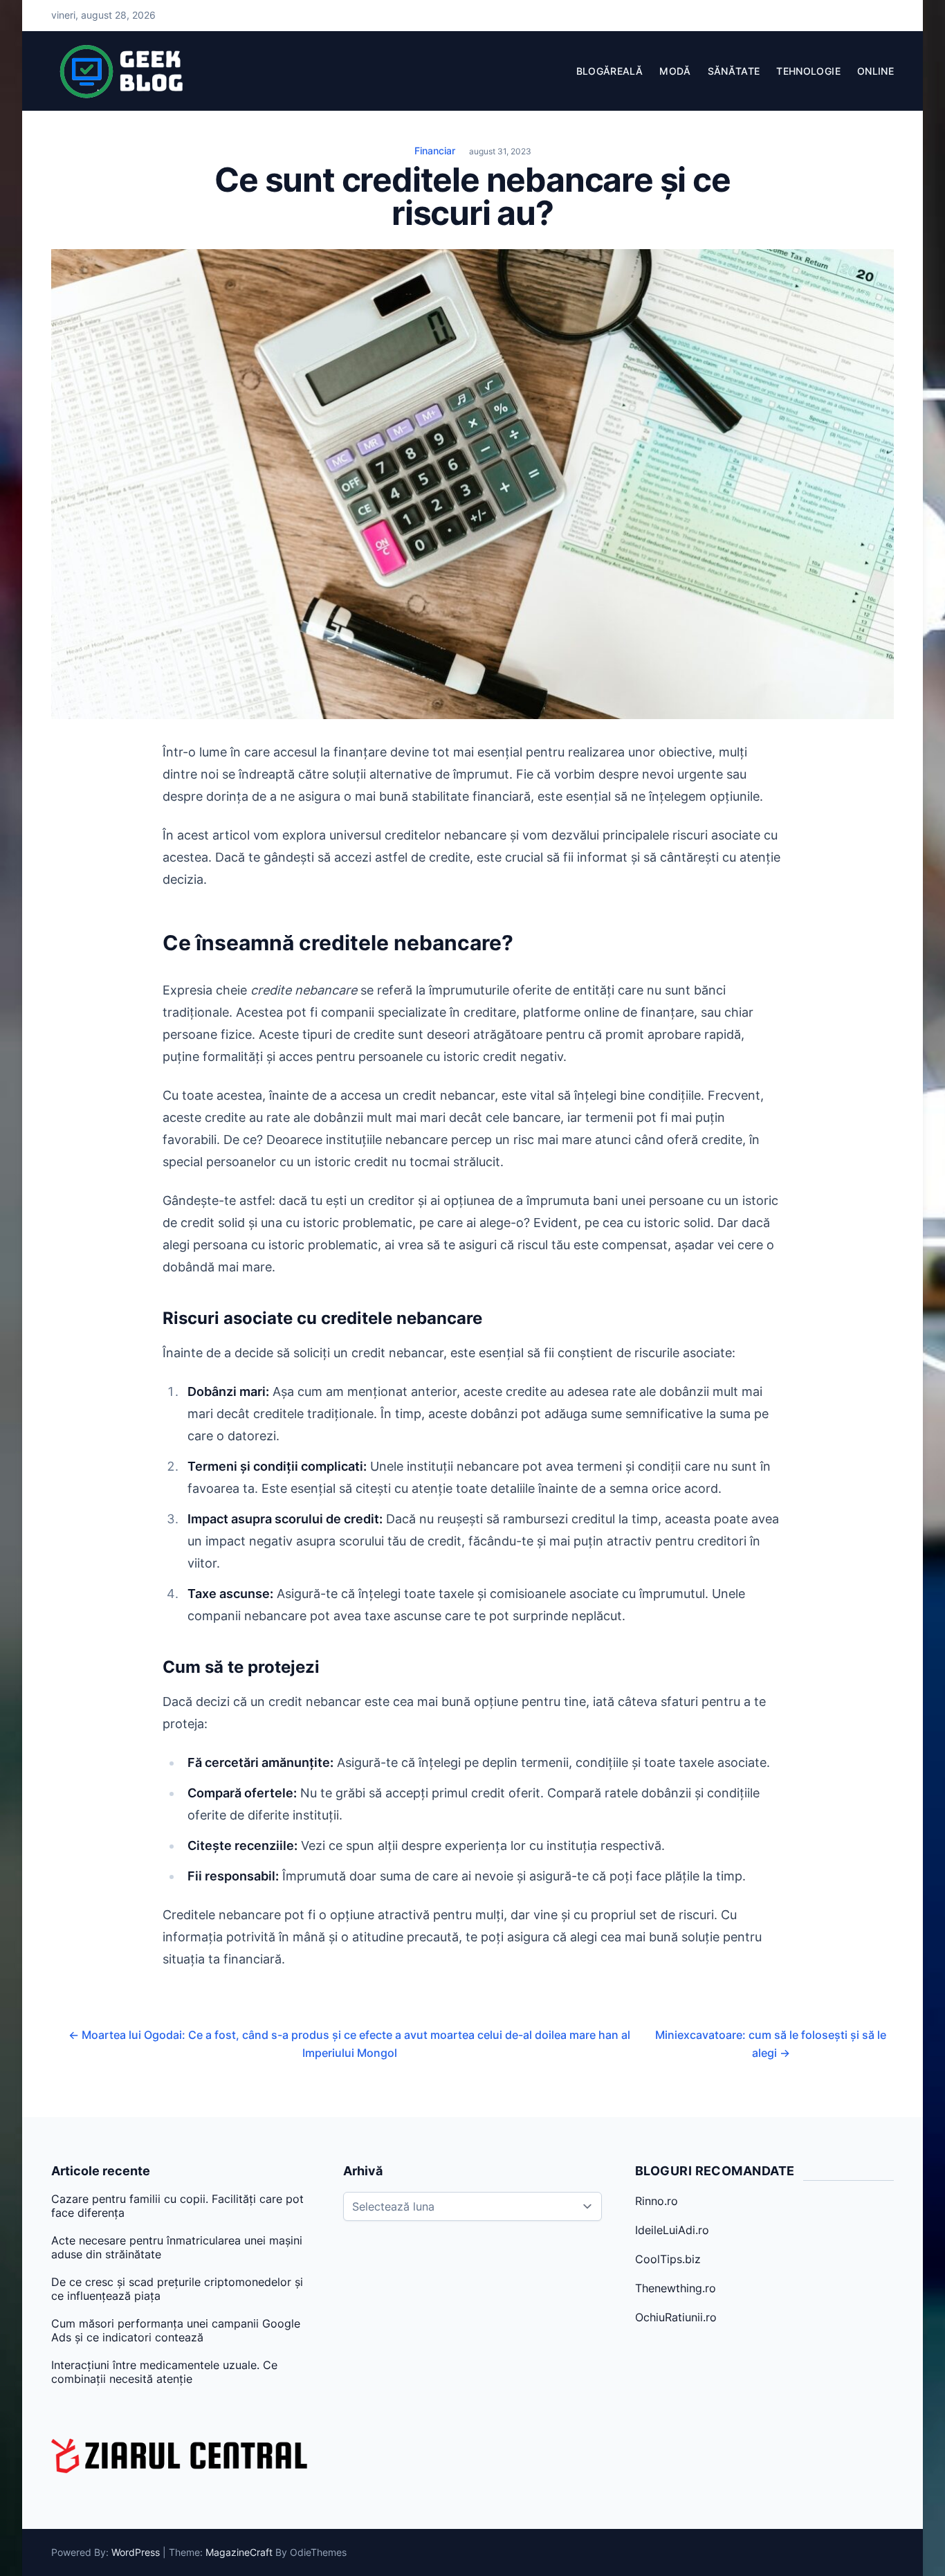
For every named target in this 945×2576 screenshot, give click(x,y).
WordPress (136, 2552)
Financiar (435, 151)
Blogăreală (610, 71)
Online (875, 71)
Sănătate (734, 71)
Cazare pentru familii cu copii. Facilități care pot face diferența (177, 2206)
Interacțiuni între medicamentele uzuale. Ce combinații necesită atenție (164, 2372)
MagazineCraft (239, 2552)
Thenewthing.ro (676, 2288)
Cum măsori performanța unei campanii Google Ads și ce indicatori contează (176, 2330)
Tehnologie (808, 71)
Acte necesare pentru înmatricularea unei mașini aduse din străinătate (177, 2247)
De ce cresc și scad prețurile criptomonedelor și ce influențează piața (177, 2289)
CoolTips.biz (668, 2259)
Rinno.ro (657, 2201)
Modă (675, 71)
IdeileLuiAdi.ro (672, 2230)
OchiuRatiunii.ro (676, 2317)
